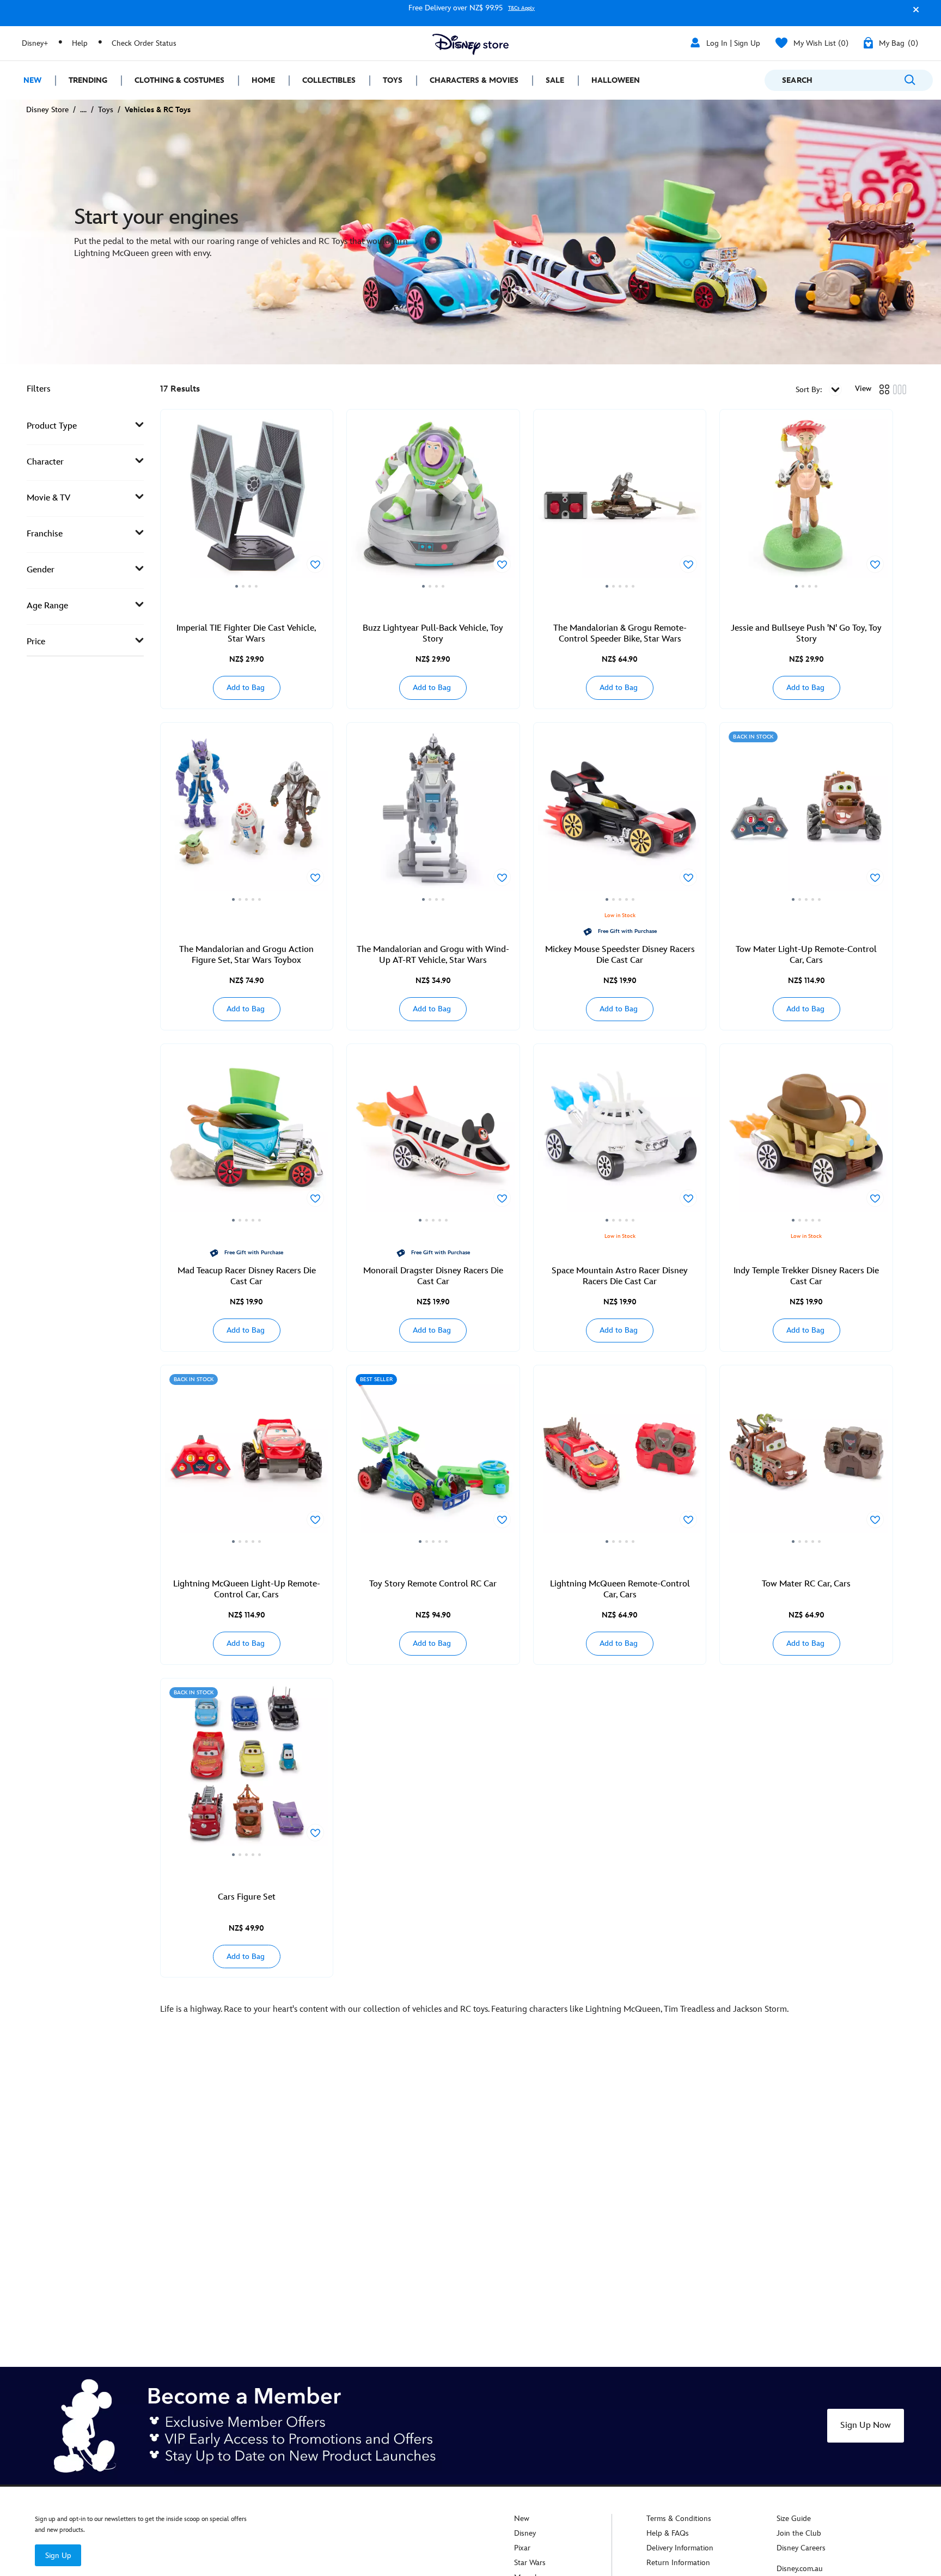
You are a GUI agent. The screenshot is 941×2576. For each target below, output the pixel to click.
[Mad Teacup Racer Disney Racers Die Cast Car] (247, 1137)
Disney (525, 2533)
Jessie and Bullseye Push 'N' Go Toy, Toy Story (806, 634)
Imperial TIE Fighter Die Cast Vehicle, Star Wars (246, 634)
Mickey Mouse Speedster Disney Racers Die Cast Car (620, 955)
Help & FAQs (668, 2533)
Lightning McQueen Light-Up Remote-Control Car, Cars (247, 1589)
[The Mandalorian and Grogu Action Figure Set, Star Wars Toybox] (247, 815)
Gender (41, 570)
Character (45, 462)
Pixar (522, 2548)
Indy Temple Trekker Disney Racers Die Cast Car (806, 1276)
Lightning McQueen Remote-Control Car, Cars (620, 1589)
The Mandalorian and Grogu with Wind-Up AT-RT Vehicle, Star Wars (433, 955)
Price (36, 642)
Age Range (47, 606)
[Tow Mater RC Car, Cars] (806, 1458)
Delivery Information (680, 2548)
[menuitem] (28, 80)
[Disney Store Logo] (471, 44)
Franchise (45, 534)
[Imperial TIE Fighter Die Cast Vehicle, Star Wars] (247, 502)
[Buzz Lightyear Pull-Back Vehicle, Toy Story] (433, 502)
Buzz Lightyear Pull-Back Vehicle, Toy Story (433, 634)
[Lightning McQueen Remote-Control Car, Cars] (620, 1458)
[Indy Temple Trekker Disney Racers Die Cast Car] (806, 1137)
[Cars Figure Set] (247, 1771)
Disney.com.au (800, 2569)
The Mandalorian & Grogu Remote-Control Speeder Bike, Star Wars (620, 634)
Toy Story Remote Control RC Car (433, 1584)
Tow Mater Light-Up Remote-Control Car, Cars (806, 955)
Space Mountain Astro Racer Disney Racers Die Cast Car (620, 1276)
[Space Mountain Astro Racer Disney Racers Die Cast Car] (620, 1137)
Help (80, 43)
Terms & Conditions (679, 2519)
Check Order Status (144, 43)
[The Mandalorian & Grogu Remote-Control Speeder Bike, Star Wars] (620, 502)
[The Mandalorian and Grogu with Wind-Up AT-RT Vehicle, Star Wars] (433, 815)
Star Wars (530, 2563)
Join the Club (799, 2533)
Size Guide (794, 2519)
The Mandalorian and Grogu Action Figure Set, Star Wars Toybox (246, 955)
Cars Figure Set (247, 1897)
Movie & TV (48, 498)
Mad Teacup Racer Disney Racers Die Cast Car (247, 1276)
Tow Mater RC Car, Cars (806, 1584)
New (522, 2519)
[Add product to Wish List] (315, 564)
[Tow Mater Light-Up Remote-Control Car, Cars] (806, 815)
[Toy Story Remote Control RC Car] (433, 1458)
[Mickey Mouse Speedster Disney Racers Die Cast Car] (620, 815)
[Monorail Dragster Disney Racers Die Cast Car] (433, 1137)
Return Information (678, 2563)
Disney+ (35, 43)
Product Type (52, 426)
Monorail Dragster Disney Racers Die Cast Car (433, 1276)
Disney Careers (801, 2548)
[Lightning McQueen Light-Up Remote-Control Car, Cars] (247, 1458)
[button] (913, 14)
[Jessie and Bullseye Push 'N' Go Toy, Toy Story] (806, 502)
